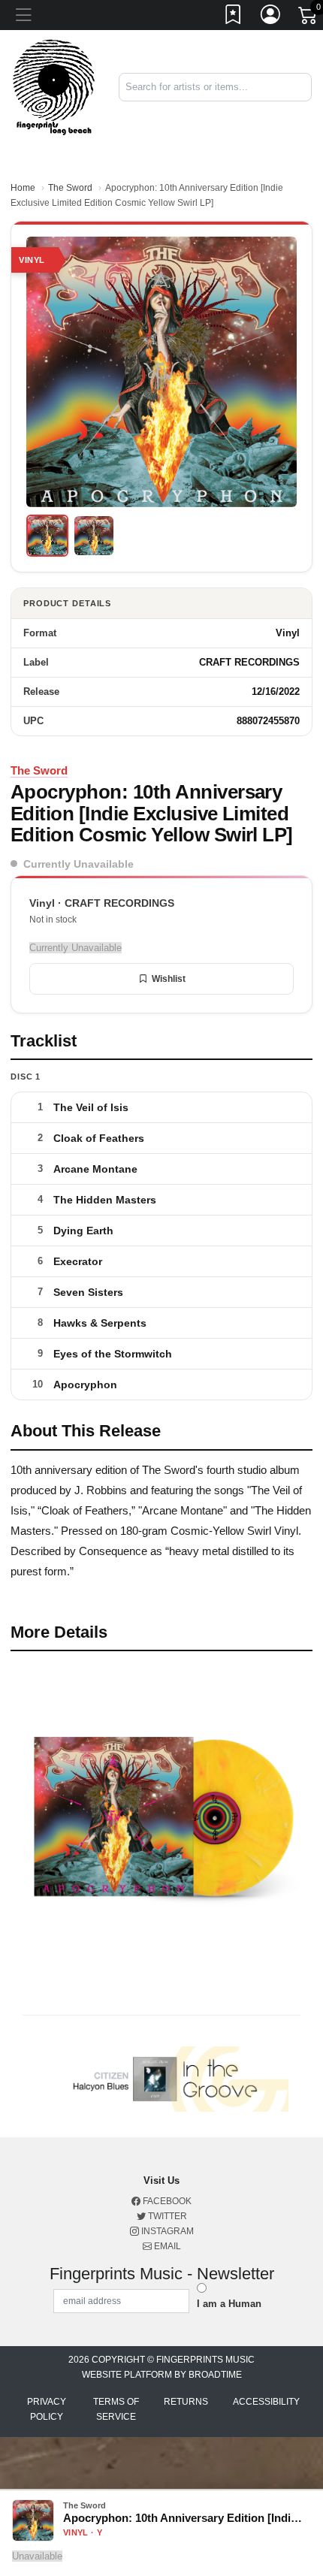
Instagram (166, 2231)
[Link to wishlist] (234, 17)
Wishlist (169, 979)
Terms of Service (116, 2409)
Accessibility (266, 2402)
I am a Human (229, 2304)
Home (23, 188)
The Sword (70, 188)
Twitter (166, 2216)
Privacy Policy (47, 2409)
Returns (186, 2402)
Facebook (166, 2201)
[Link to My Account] (271, 17)
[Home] (54, 87)
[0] (309, 18)
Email (166, 2246)
